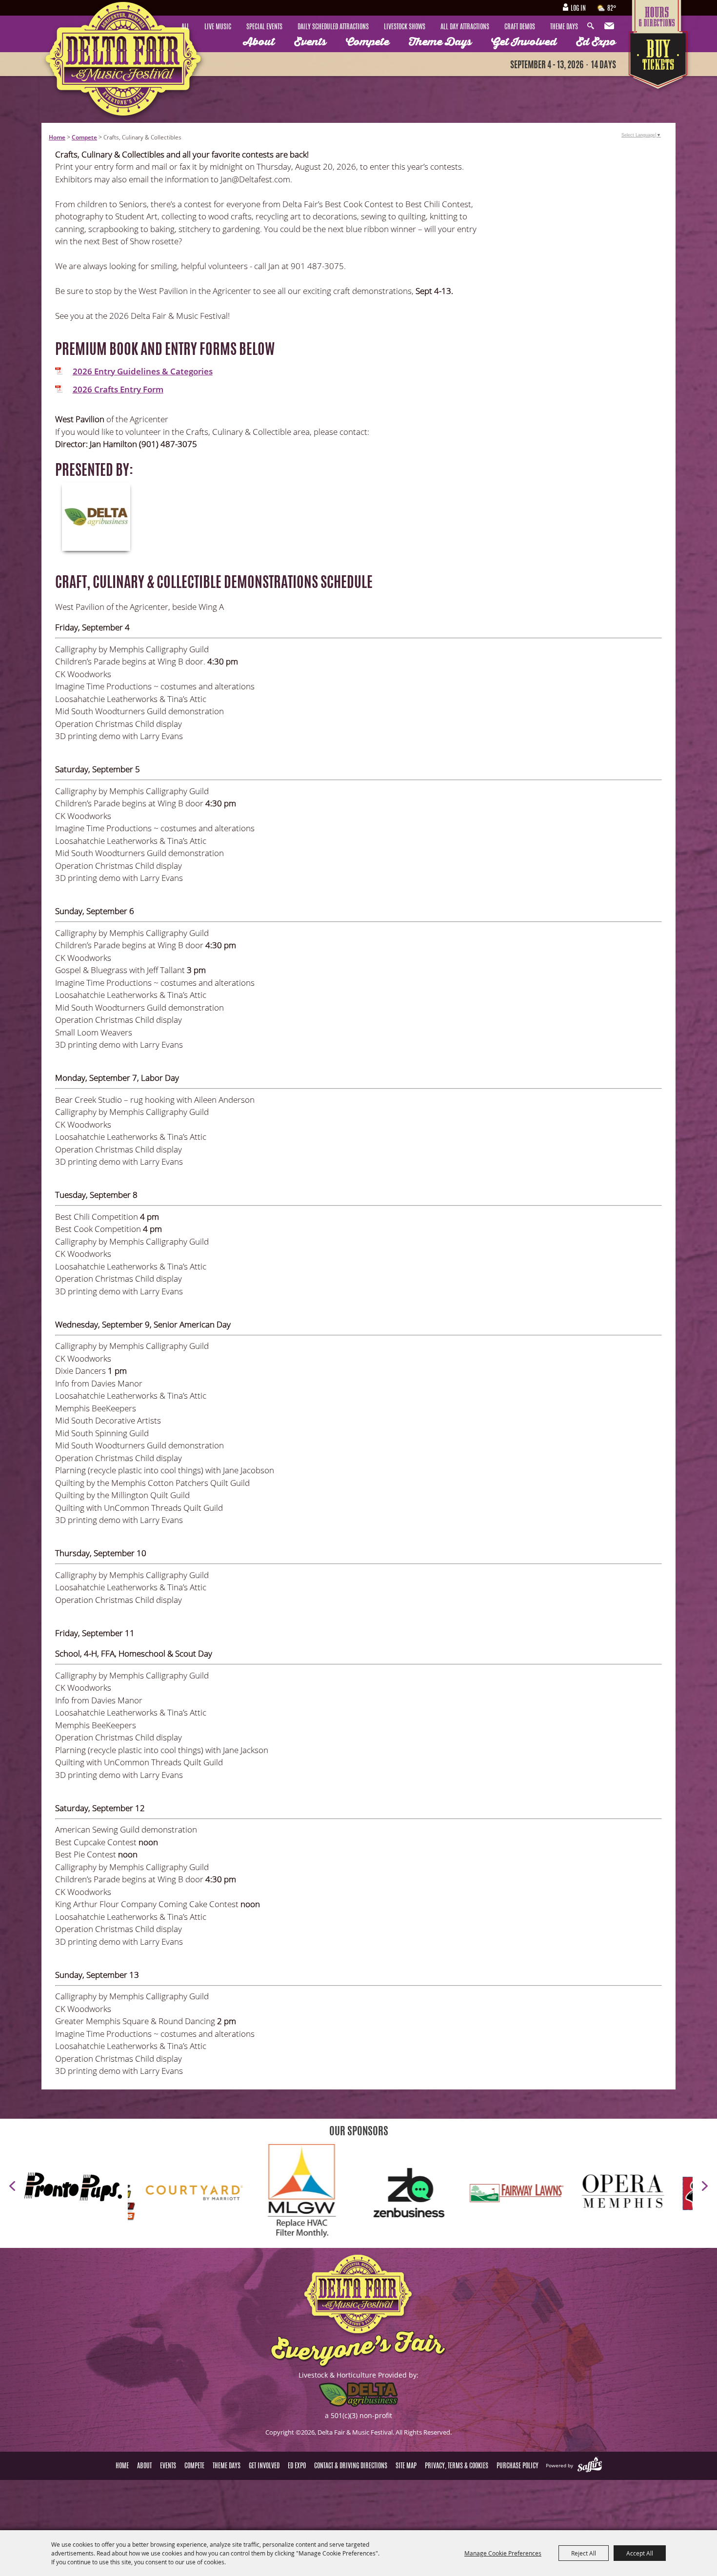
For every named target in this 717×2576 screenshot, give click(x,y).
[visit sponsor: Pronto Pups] (76, 2188)
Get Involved (524, 42)
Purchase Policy (518, 2466)
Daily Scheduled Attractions (333, 27)
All (185, 27)
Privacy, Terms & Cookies (457, 2466)
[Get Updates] (610, 26)
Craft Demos (520, 27)
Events (310, 42)
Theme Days (564, 27)
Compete (368, 42)
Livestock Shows (405, 27)
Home (57, 137)
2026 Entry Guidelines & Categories (143, 371)
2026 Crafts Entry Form (118, 389)
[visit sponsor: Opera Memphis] (438, 2195)
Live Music (218, 27)
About (259, 42)
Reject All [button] (584, 2553)
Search (593, 26)
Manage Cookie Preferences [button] (503, 2553)
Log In (578, 9)
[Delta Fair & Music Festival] (124, 63)
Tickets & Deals (659, 62)
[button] (12, 2186)
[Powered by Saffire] (590, 2465)
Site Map (406, 2466)
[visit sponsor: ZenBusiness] (224, 2194)
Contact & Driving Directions (351, 2466)
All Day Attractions (465, 27)
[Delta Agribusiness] (96, 517)
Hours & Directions (659, 16)
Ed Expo (596, 42)
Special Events (264, 27)
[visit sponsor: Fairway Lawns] (331, 2194)
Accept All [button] (640, 2553)
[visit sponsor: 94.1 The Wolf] (546, 2195)
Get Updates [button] (610, 26)
